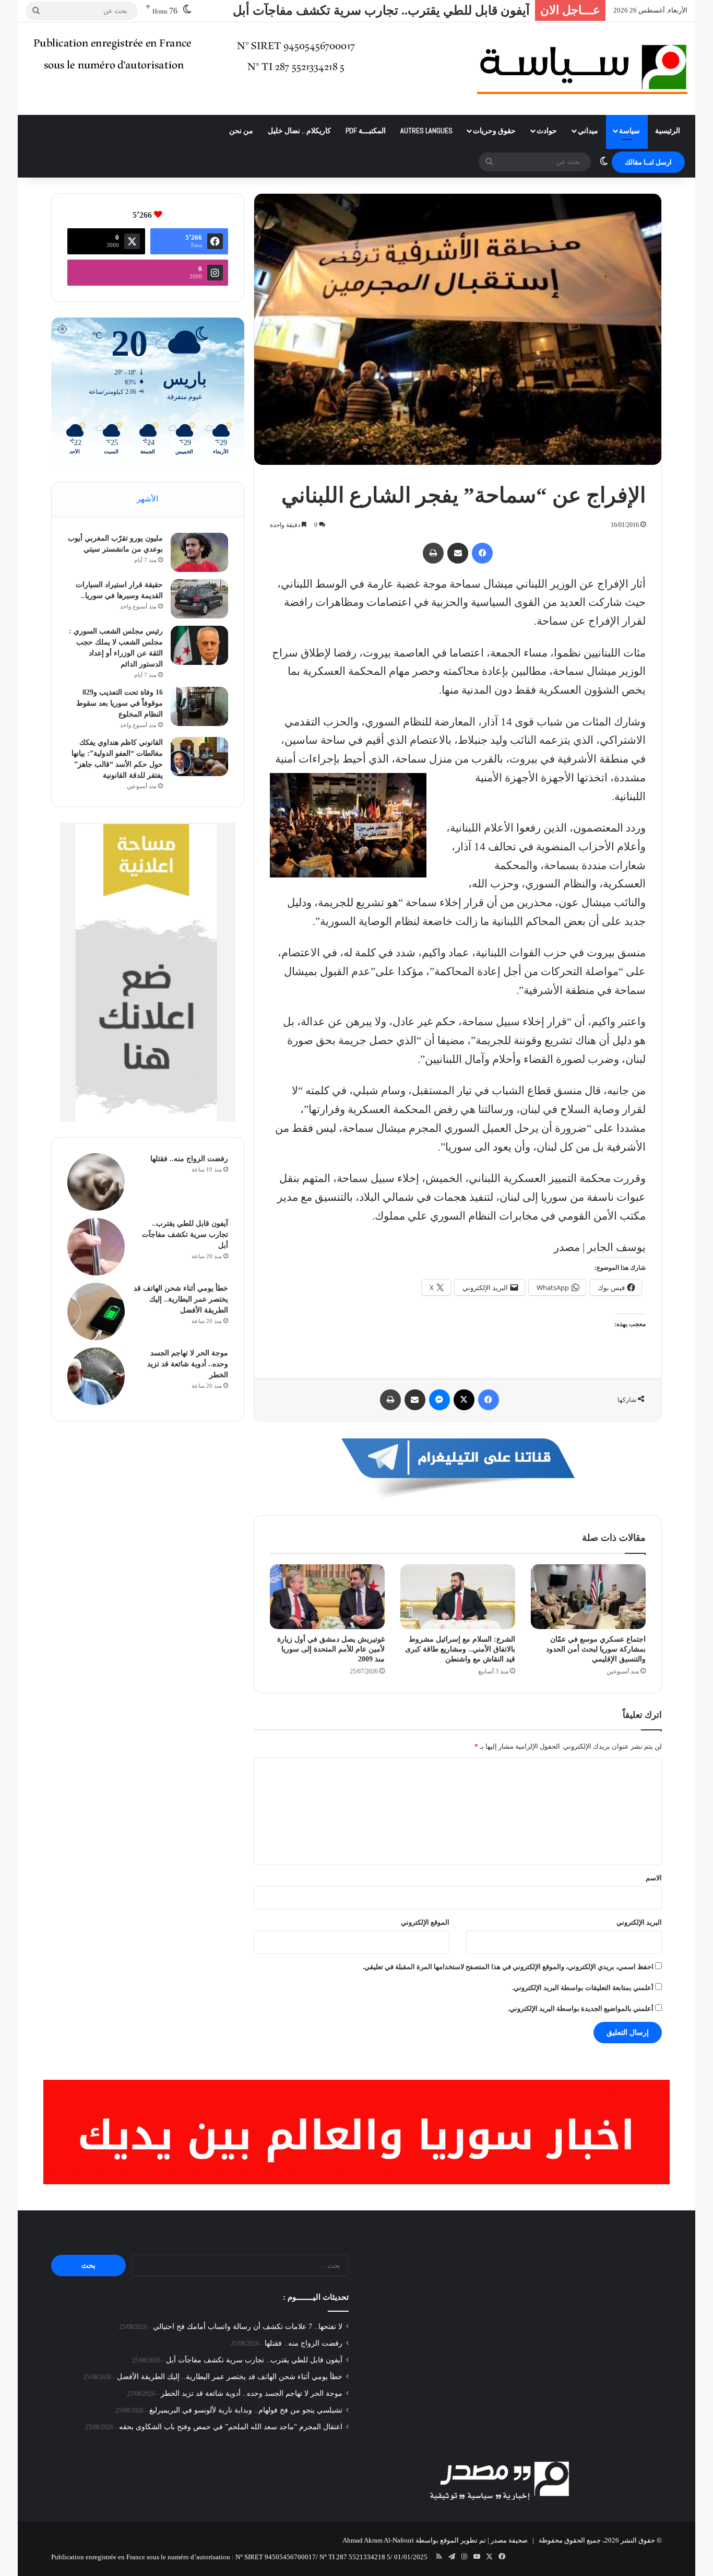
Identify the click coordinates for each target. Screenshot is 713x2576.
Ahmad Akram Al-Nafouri (378, 2540)
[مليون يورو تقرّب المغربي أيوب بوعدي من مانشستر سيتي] (199, 552)
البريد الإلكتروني (639, 1922)
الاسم (654, 1878)
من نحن (241, 131)
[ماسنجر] (439, 1400)
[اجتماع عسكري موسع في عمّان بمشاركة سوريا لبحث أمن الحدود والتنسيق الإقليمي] (588, 1597)
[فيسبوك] (482, 553)
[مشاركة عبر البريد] (458, 553)
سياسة (629, 131)
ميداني (588, 131)
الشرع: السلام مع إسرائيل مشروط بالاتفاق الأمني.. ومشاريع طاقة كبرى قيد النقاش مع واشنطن (460, 1649)
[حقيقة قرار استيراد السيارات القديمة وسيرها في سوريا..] (199, 599)
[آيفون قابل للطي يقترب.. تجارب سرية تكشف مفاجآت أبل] (96, 1247)
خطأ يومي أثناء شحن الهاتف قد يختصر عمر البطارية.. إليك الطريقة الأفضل (340, 10)
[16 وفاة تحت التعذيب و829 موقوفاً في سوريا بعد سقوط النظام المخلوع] (199, 706)
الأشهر (147, 499)
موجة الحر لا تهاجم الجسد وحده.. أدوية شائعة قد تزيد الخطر (188, 1364)
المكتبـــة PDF (366, 131)
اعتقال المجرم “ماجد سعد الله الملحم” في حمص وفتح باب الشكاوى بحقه (231, 2427)
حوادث (547, 131)
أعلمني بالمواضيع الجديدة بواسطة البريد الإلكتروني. (581, 2009)
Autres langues (426, 131)
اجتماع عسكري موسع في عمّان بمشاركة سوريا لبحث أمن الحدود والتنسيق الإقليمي (596, 1649)
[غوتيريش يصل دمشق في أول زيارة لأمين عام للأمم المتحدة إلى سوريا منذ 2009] (327, 1597)
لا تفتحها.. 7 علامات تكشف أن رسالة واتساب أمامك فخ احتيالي (248, 2327)
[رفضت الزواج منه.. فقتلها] (96, 1182)
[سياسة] (582, 69)
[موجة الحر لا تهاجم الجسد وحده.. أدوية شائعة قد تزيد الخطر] (96, 1376)
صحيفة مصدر (509, 2540)
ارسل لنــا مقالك (648, 162)
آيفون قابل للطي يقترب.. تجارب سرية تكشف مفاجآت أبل (185, 1234)
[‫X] (464, 1400)
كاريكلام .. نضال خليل (299, 131)
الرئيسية (668, 131)
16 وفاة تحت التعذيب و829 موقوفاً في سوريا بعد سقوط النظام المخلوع (120, 703)
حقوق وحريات (494, 131)
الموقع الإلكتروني (425, 1922)
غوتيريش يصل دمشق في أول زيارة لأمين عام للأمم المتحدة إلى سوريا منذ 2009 (331, 1649)
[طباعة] (433, 553)
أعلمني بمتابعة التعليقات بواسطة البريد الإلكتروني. (583, 1988)
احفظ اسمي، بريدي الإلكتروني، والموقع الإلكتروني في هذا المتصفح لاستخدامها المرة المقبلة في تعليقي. (508, 1967)
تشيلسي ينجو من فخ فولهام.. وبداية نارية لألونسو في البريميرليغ (246, 2410)
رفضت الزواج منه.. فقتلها (189, 1159)
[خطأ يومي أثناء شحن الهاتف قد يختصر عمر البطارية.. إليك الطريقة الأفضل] (96, 1312)
